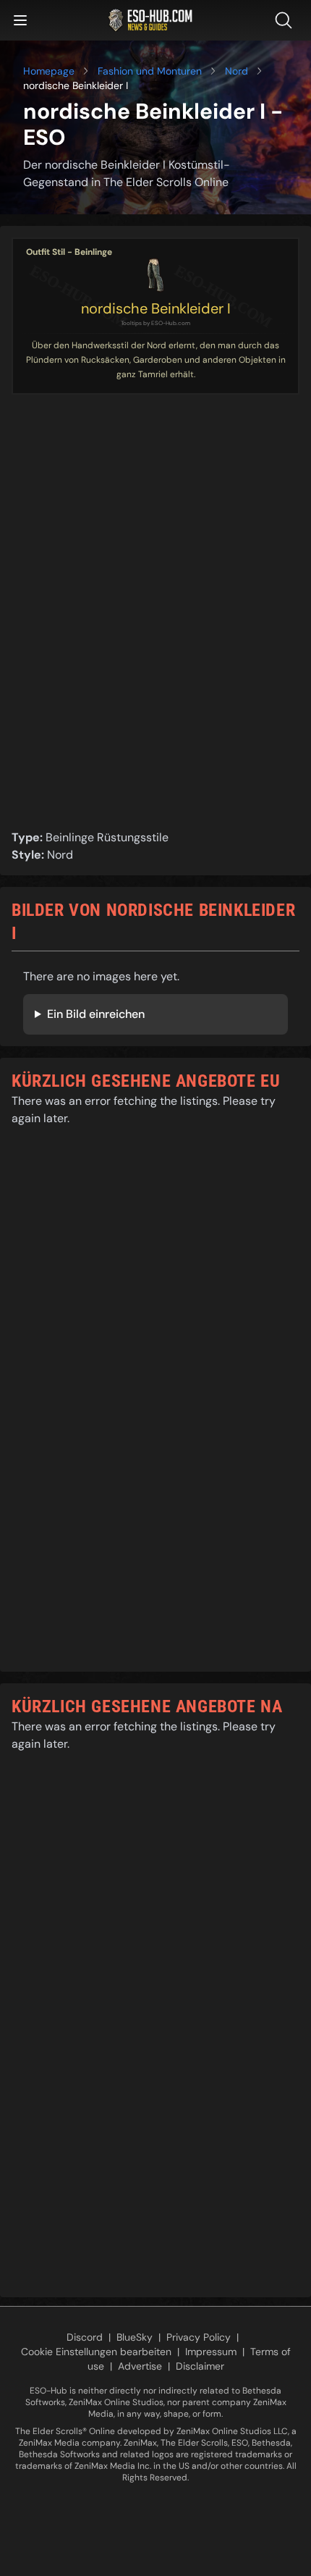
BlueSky (135, 2337)
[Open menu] (20, 20)
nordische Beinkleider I (156, 308)
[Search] (286, 20)
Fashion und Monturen (150, 71)
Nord (237, 71)
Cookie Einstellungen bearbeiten (96, 2352)
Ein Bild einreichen (96, 1014)
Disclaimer (200, 2366)
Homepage (49, 71)
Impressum (211, 2352)
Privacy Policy (199, 2337)
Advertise (140, 2366)
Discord (85, 2337)
